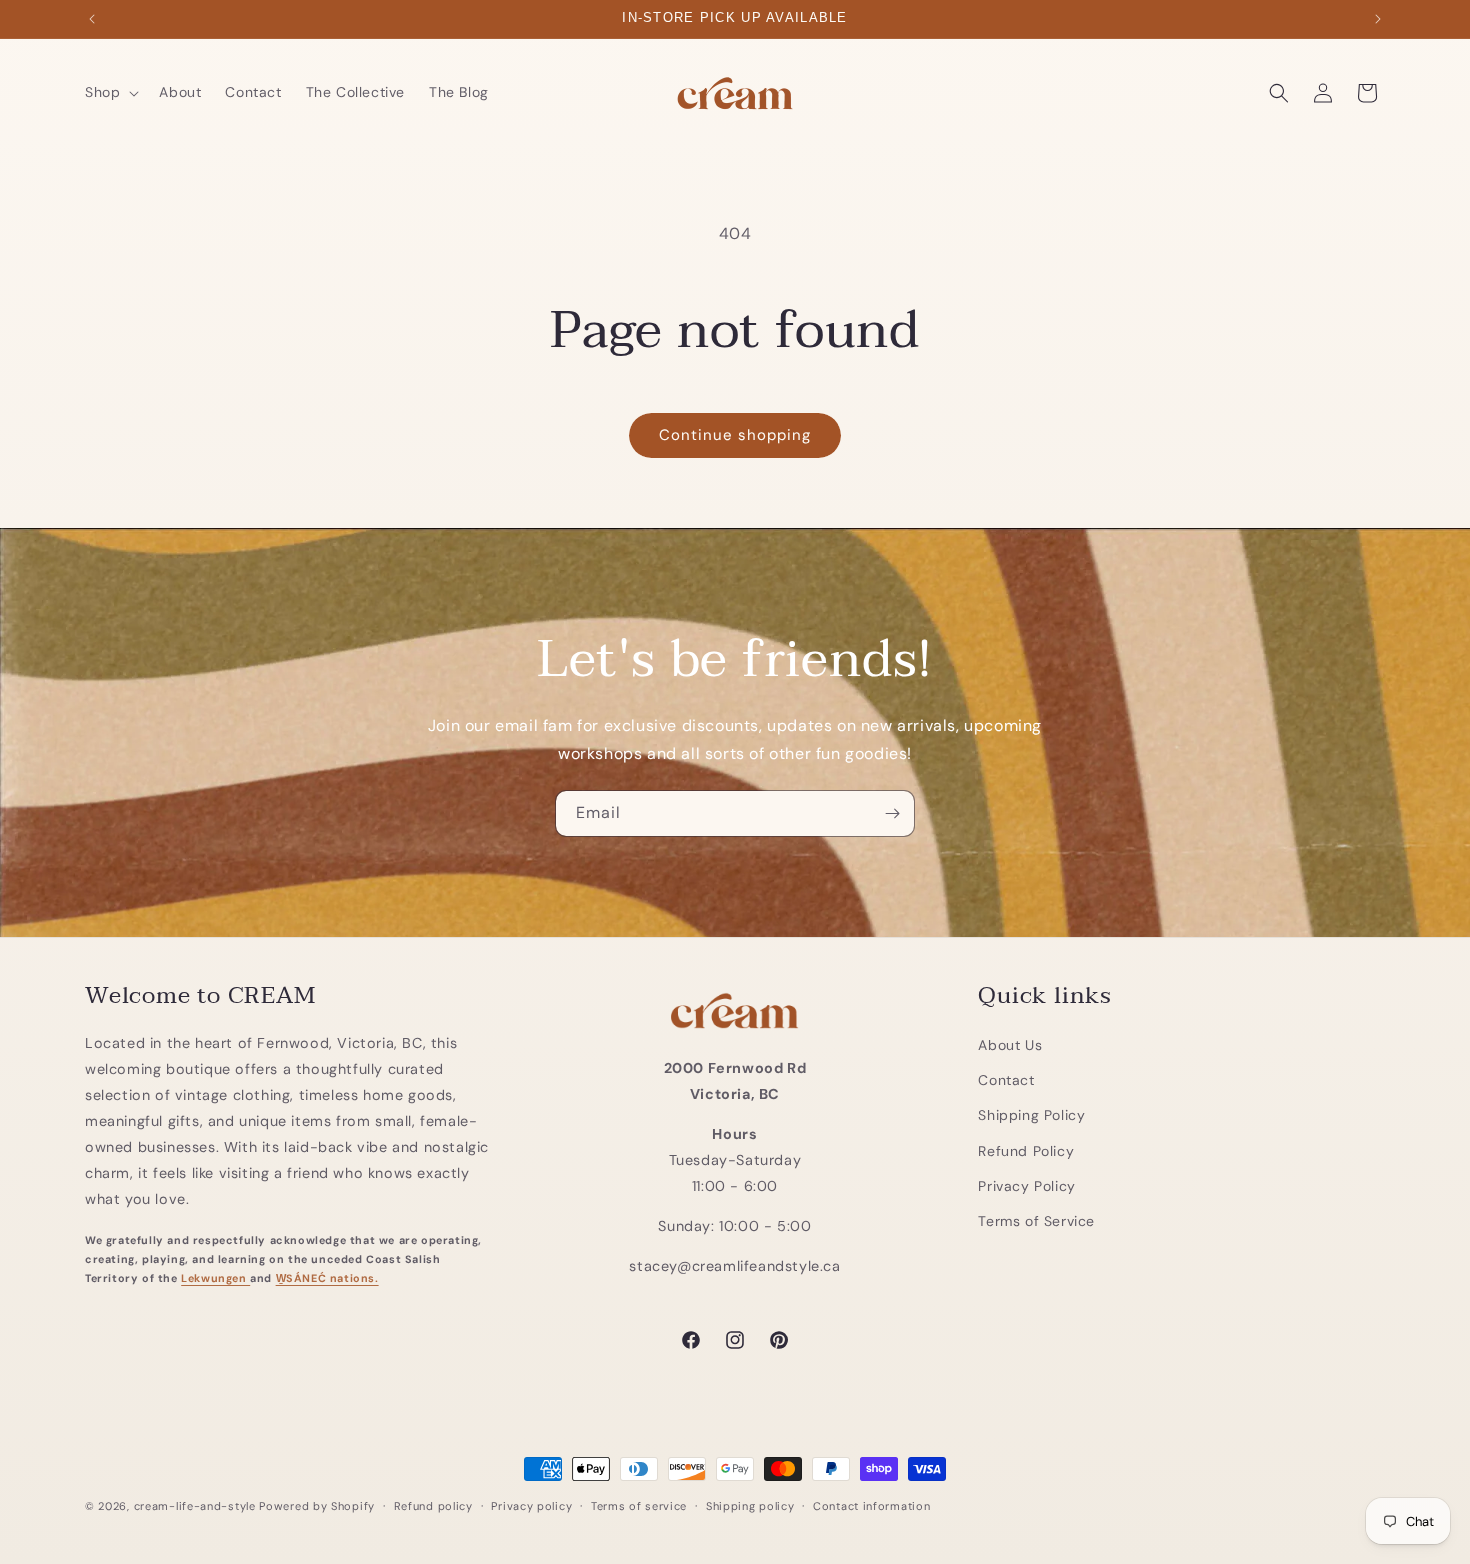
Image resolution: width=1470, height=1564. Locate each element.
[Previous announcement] (92, 19)
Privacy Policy (1026, 1185)
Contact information (871, 1505)
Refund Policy (1026, 1150)
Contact (1006, 1080)
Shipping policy (750, 1505)
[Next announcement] (1378, 19)
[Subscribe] (892, 813)
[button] (110, 92)
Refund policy (433, 1505)
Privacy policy (531, 1505)
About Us (1010, 1044)
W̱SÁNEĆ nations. (327, 1277)
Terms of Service (1036, 1220)
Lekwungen (215, 1277)
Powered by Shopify (317, 1506)
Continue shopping (735, 435)
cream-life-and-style (195, 1506)
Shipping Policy (1031, 1115)
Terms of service (639, 1505)
